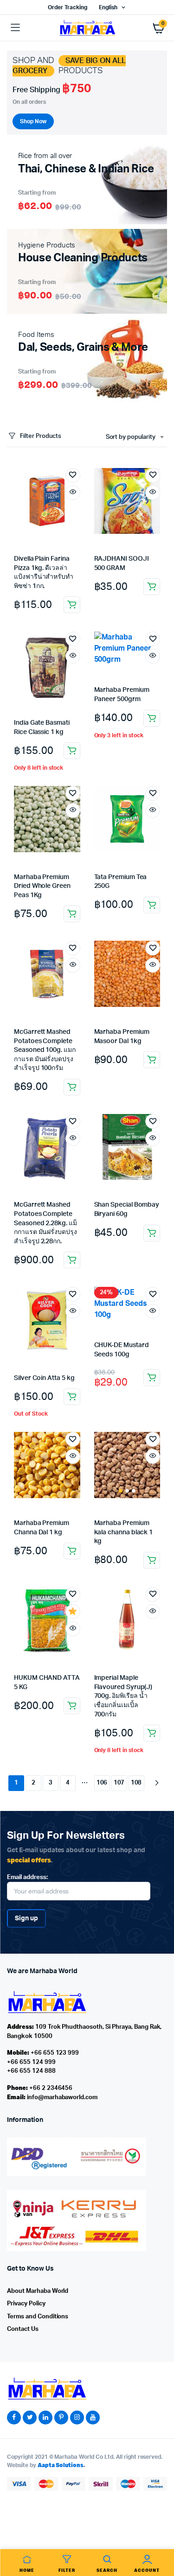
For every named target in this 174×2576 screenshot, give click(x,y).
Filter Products (41, 436)
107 (119, 1783)
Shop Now (33, 121)
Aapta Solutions (61, 2465)
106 (102, 1783)
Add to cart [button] (72, 605)
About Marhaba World (38, 2291)
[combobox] (135, 437)
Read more (72, 1397)
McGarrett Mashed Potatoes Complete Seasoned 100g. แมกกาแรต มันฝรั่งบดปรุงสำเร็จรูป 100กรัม (45, 1050)
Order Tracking (68, 7)
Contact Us (23, 2329)
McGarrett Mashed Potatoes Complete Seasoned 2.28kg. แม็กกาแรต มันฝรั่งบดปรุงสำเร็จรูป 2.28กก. (45, 1223)
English (108, 7)
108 (136, 1783)
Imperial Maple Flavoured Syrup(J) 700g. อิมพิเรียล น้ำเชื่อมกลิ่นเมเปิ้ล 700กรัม (123, 1696)
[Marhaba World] (87, 28)
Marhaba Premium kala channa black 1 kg (124, 1532)
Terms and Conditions (38, 2317)
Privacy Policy (26, 2304)
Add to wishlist (73, 475)
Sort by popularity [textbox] (131, 437)
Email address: (27, 1877)
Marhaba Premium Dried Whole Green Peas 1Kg (42, 886)
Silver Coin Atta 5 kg (44, 1378)
